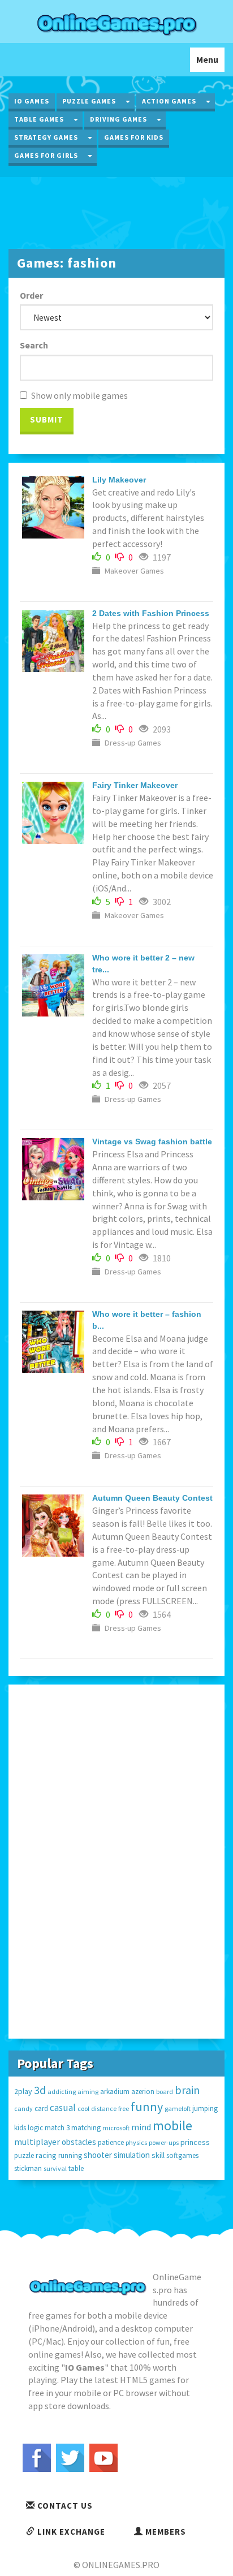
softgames (182, 2155)
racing (46, 2155)
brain (187, 2090)
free (124, 2108)
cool (83, 2108)
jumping (205, 2108)
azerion (143, 2092)
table (76, 2168)
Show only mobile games (79, 395)
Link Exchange (70, 2532)
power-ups (164, 2142)
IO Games (32, 101)
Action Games (169, 101)
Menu (210, 63)
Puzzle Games (89, 101)
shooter (98, 2155)
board (165, 2092)
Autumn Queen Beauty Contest (152, 1498)
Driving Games (118, 119)
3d (40, 2090)
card (41, 2108)
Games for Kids (134, 137)
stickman (28, 2168)
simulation (132, 2155)
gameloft (178, 2108)
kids (20, 2128)
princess (195, 2142)
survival (55, 2168)
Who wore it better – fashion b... (147, 1320)
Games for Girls (46, 155)
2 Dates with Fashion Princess (151, 613)
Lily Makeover (119, 480)
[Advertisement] (116, 212)
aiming (88, 2092)
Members (165, 2532)
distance (104, 2108)
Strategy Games (46, 137)
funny (147, 2107)
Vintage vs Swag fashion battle (152, 1141)
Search (34, 345)
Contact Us (64, 2506)
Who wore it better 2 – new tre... (143, 964)
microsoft (116, 2128)
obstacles (79, 2142)
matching (86, 2128)
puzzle (24, 2155)
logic (35, 2128)
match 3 (57, 2128)
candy (23, 2108)
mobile (172, 2125)
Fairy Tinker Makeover (135, 785)
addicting (62, 2092)
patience (111, 2142)
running (70, 2155)
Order (31, 295)
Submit (47, 419)
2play (23, 2091)
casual (63, 2108)
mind (141, 2127)
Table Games (39, 119)
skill (158, 2155)
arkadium (115, 2092)
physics (136, 2142)
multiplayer (37, 2142)
